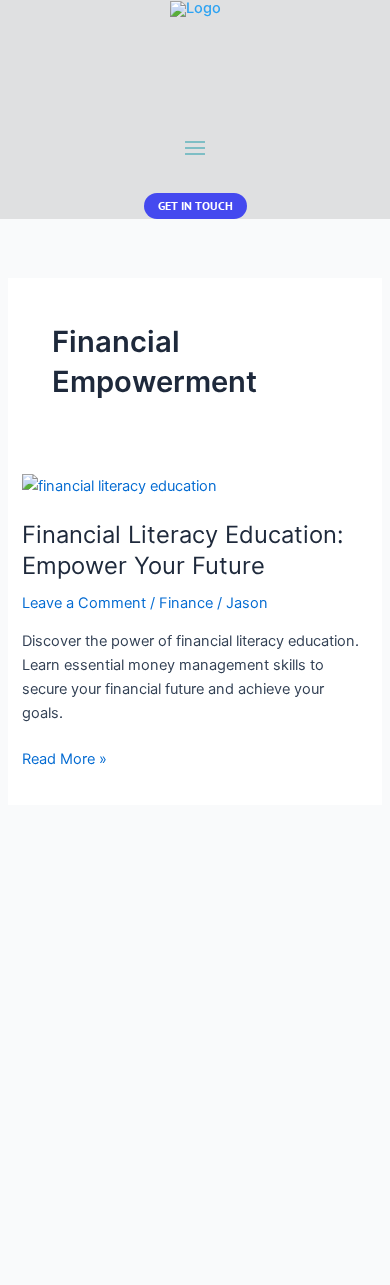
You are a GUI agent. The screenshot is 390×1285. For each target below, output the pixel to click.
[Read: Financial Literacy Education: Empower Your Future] (119, 485)
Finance (186, 603)
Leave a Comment (84, 603)
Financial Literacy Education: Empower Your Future (183, 550)
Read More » (64, 760)
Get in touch (195, 205)
